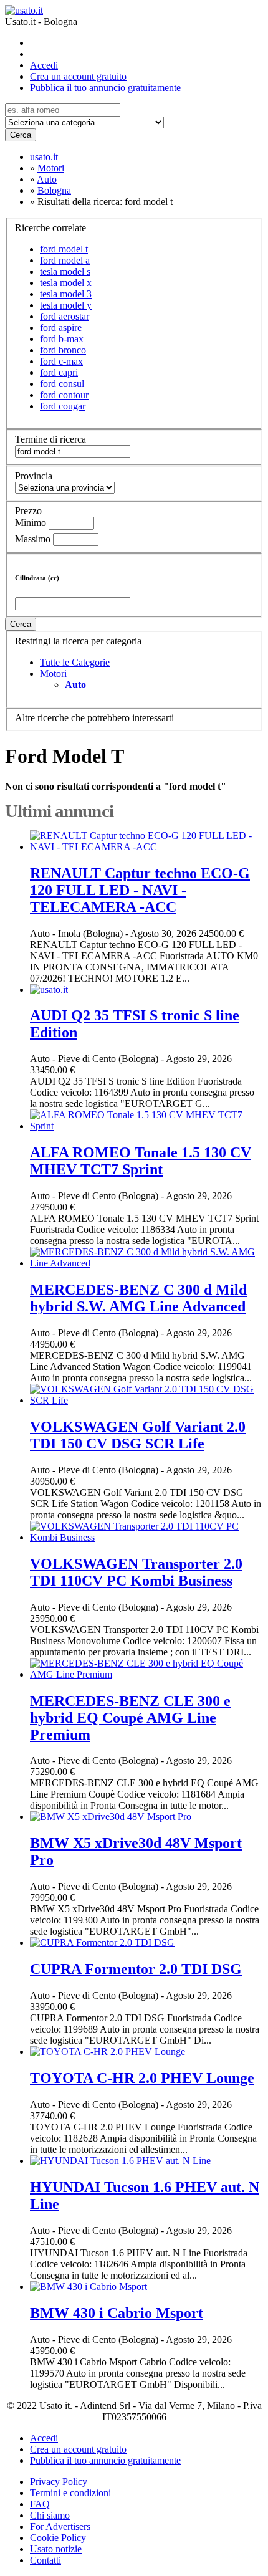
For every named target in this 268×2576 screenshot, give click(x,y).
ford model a (65, 260)
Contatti (45, 2560)
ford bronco (63, 350)
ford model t (64, 249)
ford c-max (61, 361)
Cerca (21, 135)
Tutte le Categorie (75, 662)
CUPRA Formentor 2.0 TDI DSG (136, 1969)
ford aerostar (65, 316)
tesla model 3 (66, 294)
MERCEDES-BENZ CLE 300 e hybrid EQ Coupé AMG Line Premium (130, 1718)
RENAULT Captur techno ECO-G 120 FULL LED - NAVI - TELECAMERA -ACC (140, 890)
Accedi (44, 65)
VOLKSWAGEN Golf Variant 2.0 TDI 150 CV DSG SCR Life (138, 1435)
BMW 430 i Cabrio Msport (117, 2313)
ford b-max (62, 339)
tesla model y (66, 305)
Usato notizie (56, 2549)
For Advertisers (60, 2526)
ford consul (62, 384)
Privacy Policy (59, 2482)
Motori (53, 673)
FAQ (40, 2504)
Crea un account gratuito (78, 76)
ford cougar (63, 406)
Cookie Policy (58, 2538)
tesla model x (66, 283)
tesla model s (65, 271)
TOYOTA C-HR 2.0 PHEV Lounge (142, 2078)
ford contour (64, 395)
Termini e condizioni (70, 2493)
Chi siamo (50, 2515)
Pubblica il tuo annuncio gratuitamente (105, 88)
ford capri (59, 372)
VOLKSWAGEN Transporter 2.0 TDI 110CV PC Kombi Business (136, 1572)
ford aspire (61, 328)
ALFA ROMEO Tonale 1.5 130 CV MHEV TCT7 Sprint (141, 1161)
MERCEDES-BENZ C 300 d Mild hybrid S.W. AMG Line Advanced (138, 1298)
